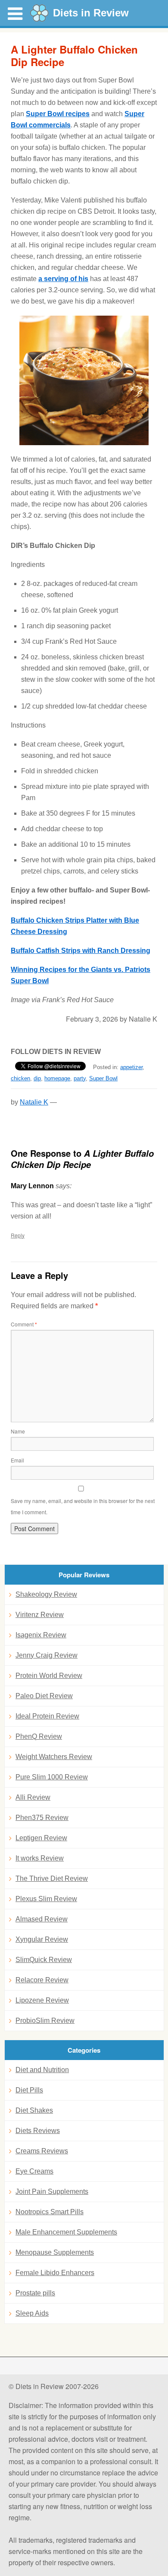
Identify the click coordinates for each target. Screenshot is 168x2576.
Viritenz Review (40, 1615)
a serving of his (63, 279)
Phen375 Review (42, 1818)
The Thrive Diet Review (52, 1878)
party (80, 1078)
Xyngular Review (42, 1939)
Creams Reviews (42, 2151)
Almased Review (42, 1919)
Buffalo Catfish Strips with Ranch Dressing (81, 951)
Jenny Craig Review (47, 1655)
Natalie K (34, 1102)
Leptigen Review (41, 1838)
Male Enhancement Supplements (66, 2232)
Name (18, 1431)
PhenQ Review (39, 1736)
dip (37, 1078)
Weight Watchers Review (54, 1757)
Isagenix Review (41, 1635)
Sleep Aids (32, 2313)
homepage (57, 1078)
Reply (18, 1235)
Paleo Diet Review (44, 1696)
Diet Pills (29, 2090)
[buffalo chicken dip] (84, 380)
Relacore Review (42, 1980)
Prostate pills (35, 2293)
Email (17, 1460)
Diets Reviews (38, 2131)
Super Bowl (103, 1078)
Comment (24, 1324)
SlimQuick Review (44, 1960)
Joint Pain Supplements (52, 2191)
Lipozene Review (42, 2000)
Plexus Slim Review (46, 1899)
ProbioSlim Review (45, 2021)
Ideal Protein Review (47, 1716)
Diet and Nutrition (42, 2070)
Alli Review (33, 1797)
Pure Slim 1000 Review (52, 1777)
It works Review (40, 1858)
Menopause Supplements (55, 2252)
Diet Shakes (34, 2110)
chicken (20, 1078)
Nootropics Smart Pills (50, 2212)
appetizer (131, 1067)
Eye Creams (34, 2171)
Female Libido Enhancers (55, 2273)
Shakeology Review (46, 1594)
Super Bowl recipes (58, 114)
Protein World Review (49, 1676)
